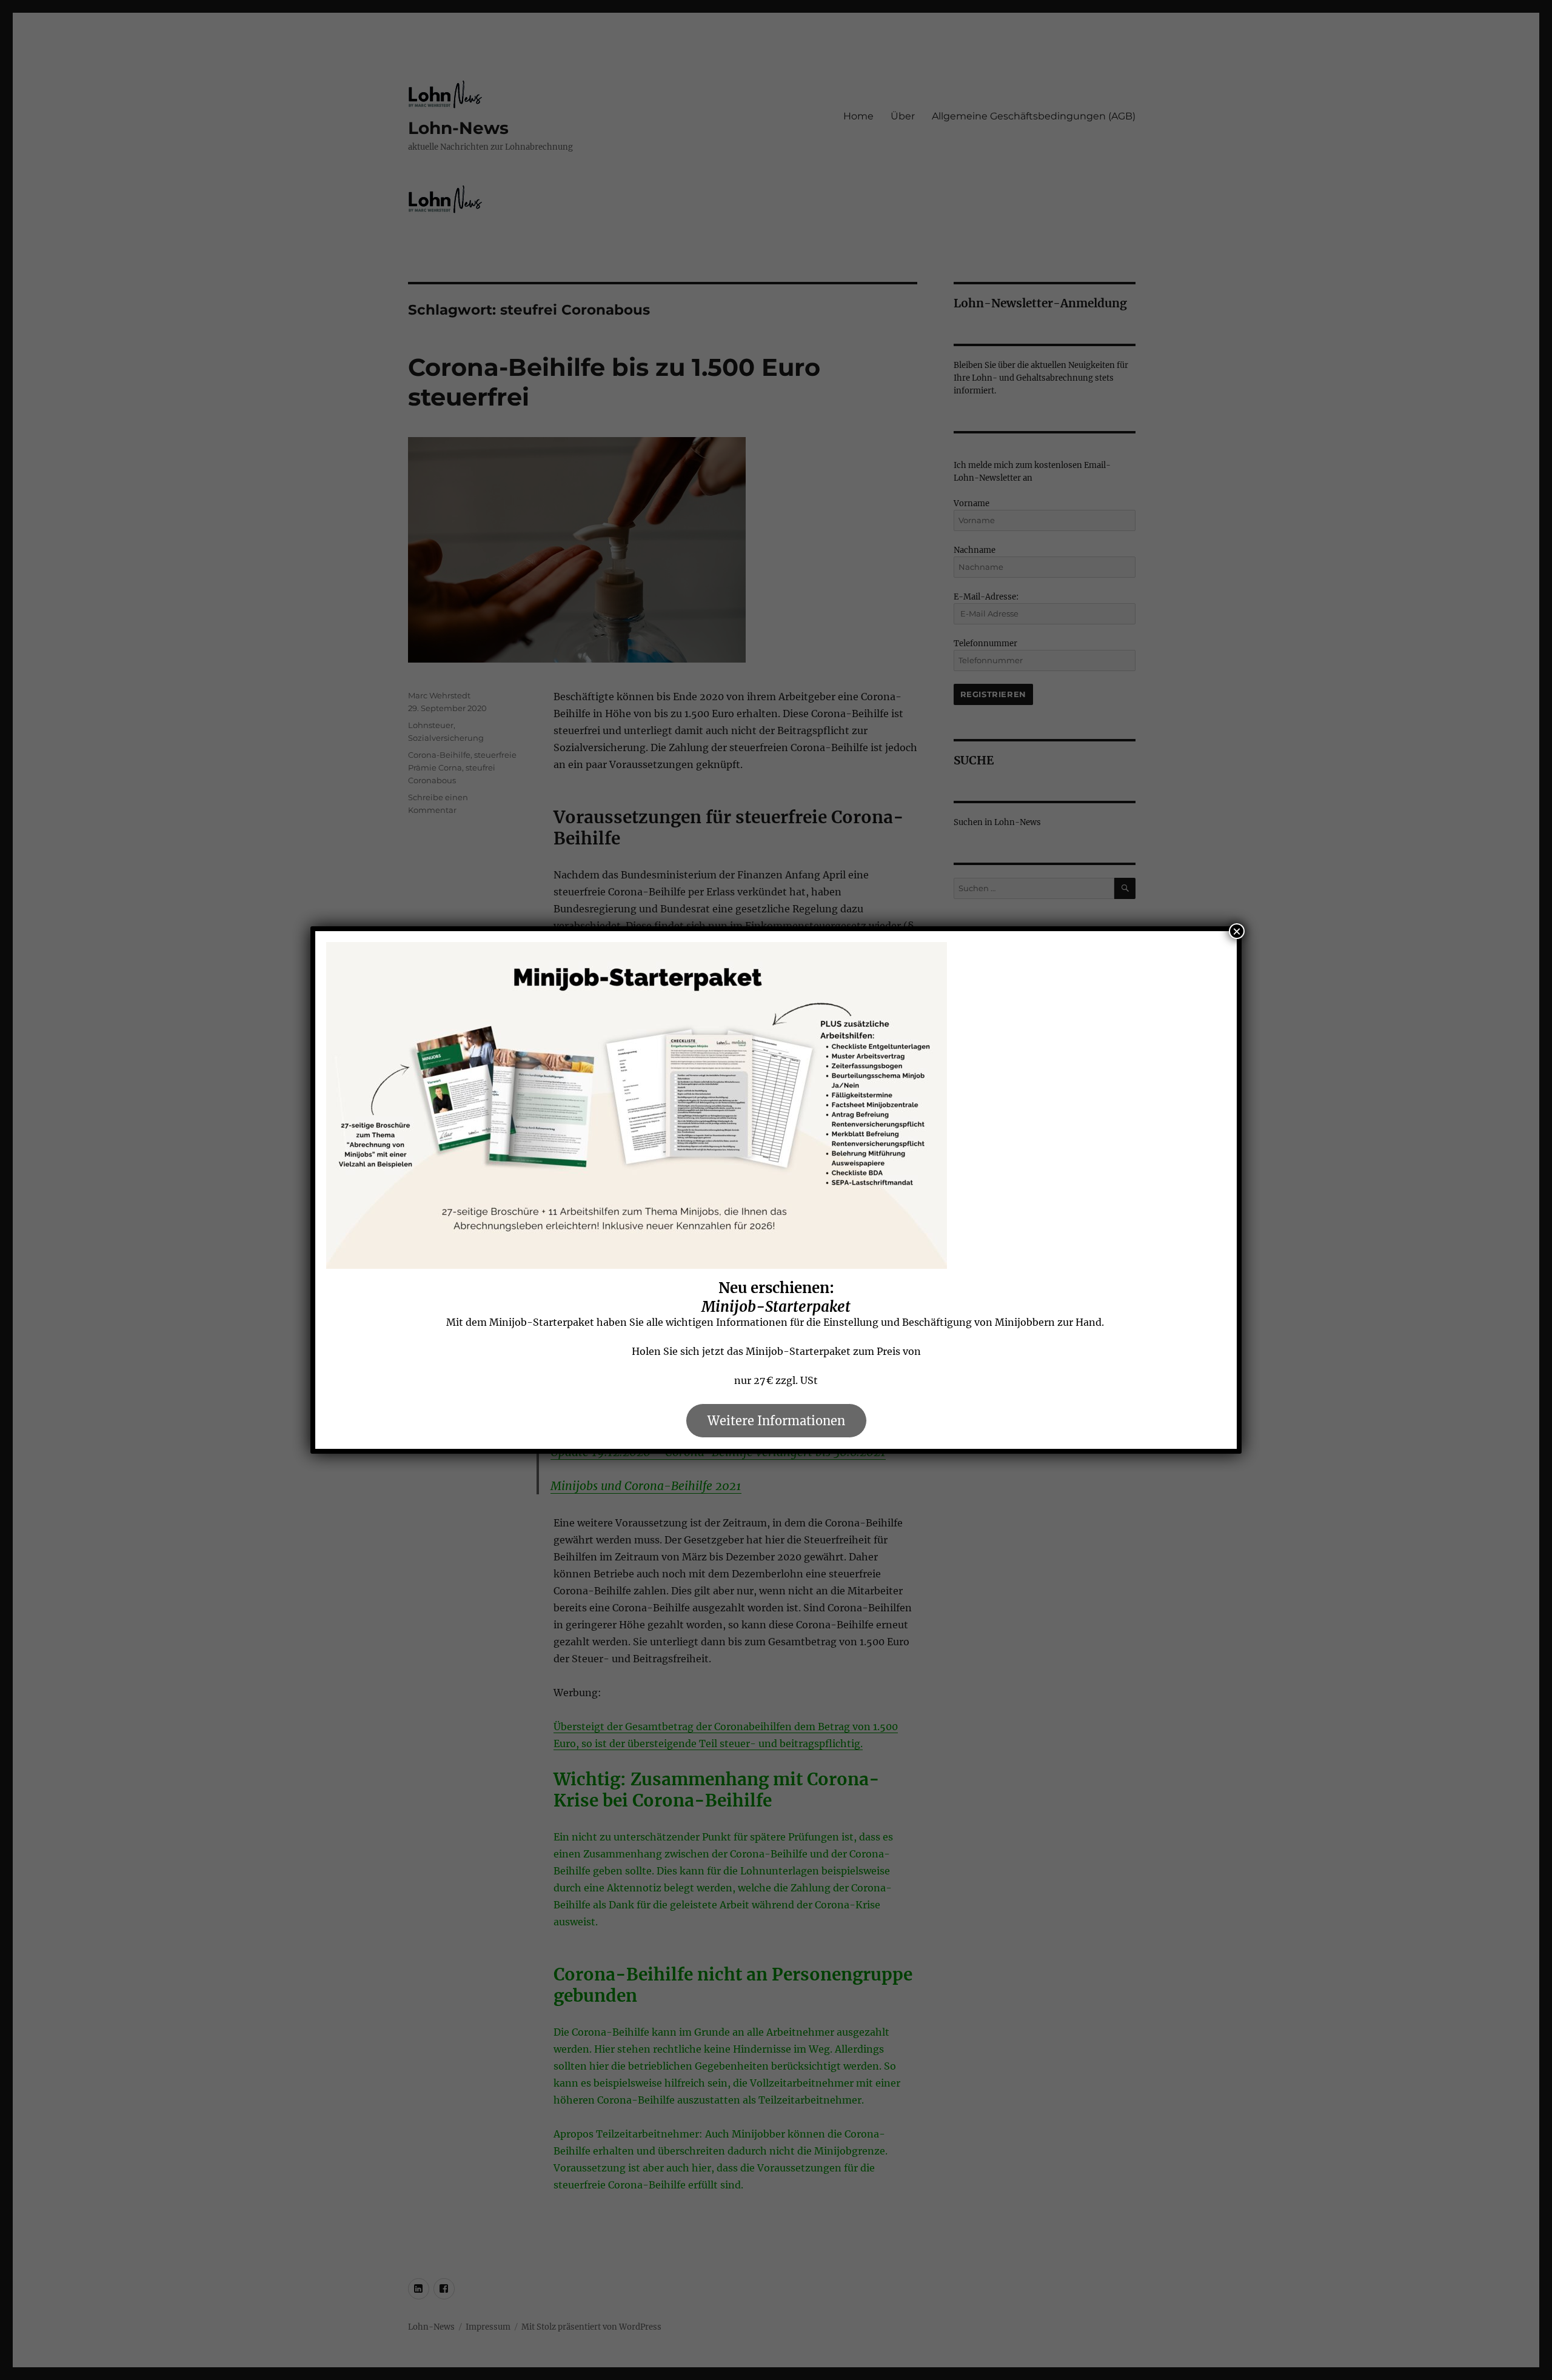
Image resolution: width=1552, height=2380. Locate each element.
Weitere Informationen (776, 1421)
